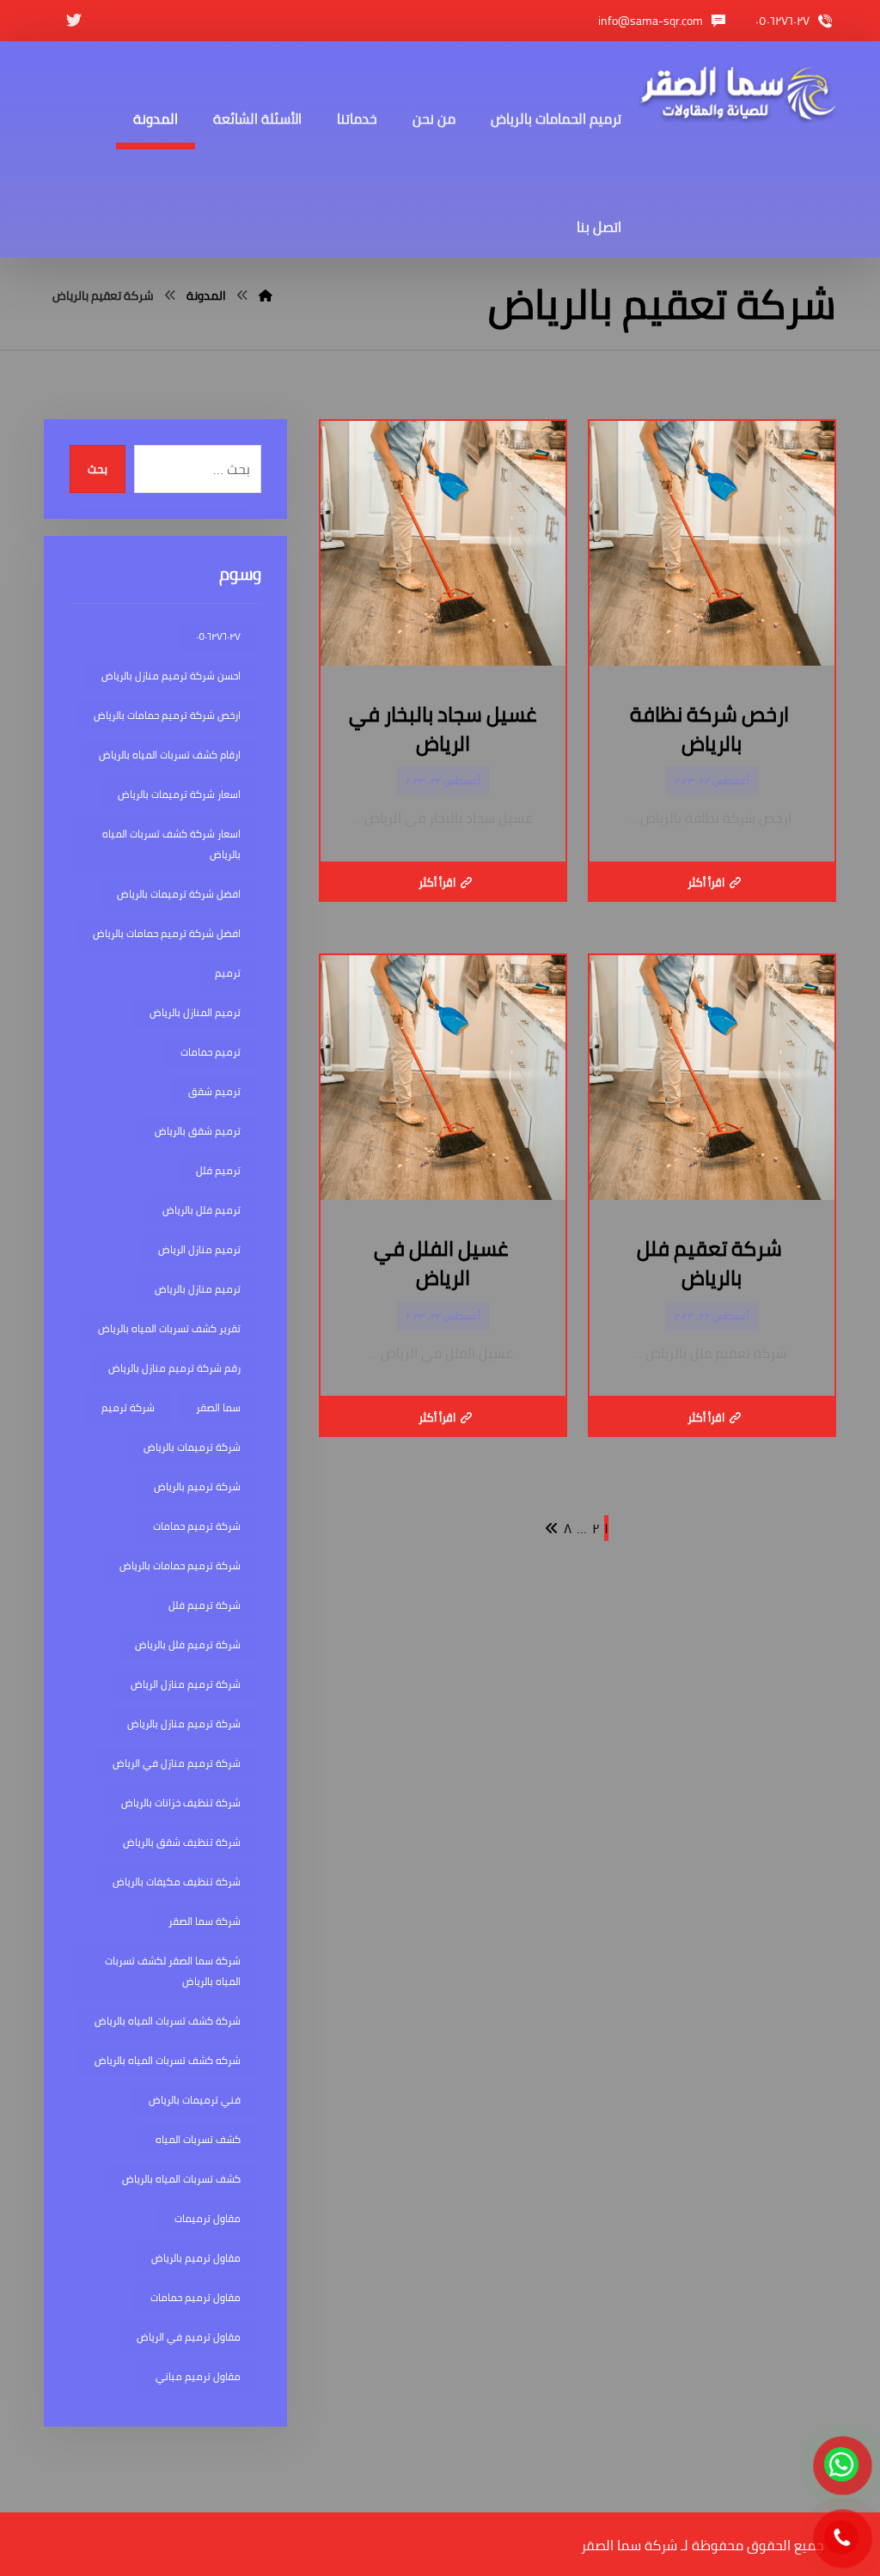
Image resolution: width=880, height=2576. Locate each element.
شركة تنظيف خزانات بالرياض (181, 1803)
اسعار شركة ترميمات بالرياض (179, 794)
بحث (98, 469)
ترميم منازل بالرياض (198, 1289)
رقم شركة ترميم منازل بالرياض (174, 1368)
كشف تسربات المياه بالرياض (181, 2179)
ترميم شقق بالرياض (198, 1131)
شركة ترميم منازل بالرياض (184, 1723)
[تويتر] (74, 21)
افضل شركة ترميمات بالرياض (179, 894)
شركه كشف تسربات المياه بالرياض (168, 2060)
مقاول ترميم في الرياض (189, 2337)
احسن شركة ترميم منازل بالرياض (171, 676)
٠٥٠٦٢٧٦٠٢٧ (218, 636)
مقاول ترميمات (208, 2218)
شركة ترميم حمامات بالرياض (180, 1565)
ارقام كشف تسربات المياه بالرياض (170, 755)
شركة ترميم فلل (205, 1605)
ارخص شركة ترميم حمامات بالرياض (167, 715)
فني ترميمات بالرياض (195, 2100)
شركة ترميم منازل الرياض (186, 1684)
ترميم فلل (218, 1170)
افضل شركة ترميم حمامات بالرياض (167, 933)
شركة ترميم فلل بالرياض (188, 1644)
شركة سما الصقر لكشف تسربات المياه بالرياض (173, 1971)
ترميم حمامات (211, 1052)
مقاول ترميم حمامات (196, 2297)
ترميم (228, 973)
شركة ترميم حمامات (197, 1526)
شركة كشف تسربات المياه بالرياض (168, 2021)
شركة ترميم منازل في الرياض (177, 1763)
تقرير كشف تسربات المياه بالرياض (169, 1328)
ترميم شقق (214, 1091)
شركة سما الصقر (205, 1921)
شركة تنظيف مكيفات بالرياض (177, 1882)
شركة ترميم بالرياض (197, 1486)
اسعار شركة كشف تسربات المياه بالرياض (171, 844)
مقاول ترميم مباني (198, 2376)
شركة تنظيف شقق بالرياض (182, 1842)
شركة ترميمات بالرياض (192, 1447)
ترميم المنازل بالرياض (195, 1012)
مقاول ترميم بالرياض (196, 2258)
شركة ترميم (128, 1407)
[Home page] (266, 295)
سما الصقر (218, 1407)
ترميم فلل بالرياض (202, 1210)
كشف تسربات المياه (198, 2139)
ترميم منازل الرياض (199, 1249)
